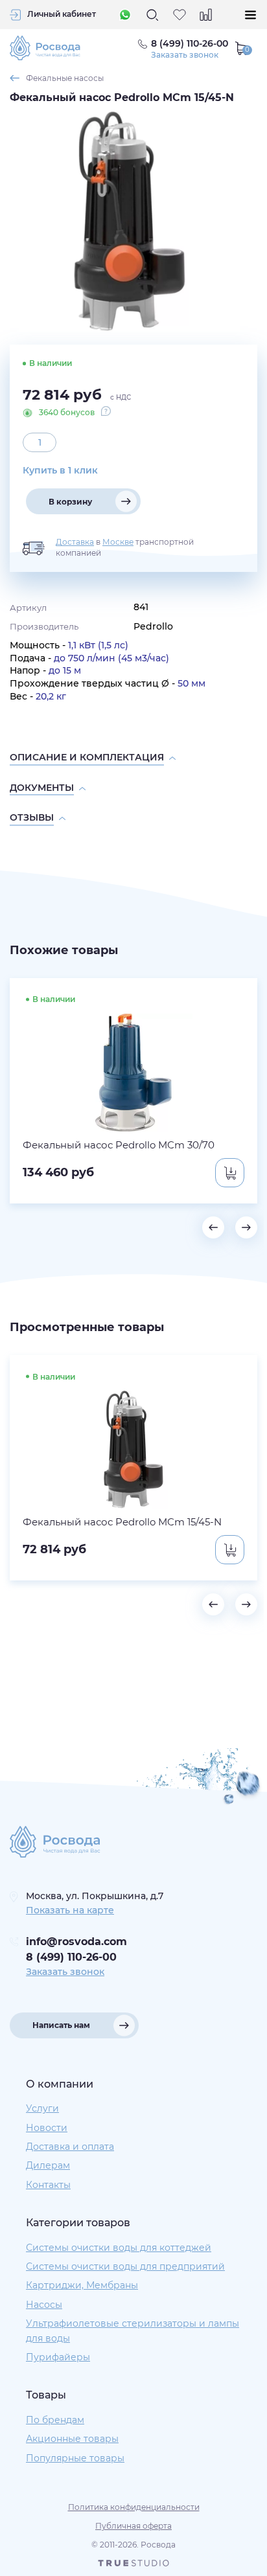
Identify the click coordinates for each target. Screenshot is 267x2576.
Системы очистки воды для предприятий (125, 2266)
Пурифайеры (58, 2357)
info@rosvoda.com (76, 1942)
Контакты (48, 2185)
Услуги (42, 2108)
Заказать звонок (185, 55)
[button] (213, 1227)
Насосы (44, 2305)
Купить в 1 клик (60, 470)
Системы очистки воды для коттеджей (119, 2248)
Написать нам (61, 2025)
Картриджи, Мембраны (82, 2285)
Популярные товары (75, 2458)
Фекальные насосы (65, 78)
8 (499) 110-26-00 (71, 1957)
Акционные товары (72, 2439)
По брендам (55, 2420)
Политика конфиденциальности (134, 2507)
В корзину (70, 502)
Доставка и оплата (70, 2147)
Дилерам (48, 2165)
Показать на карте (70, 1910)
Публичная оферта (133, 2526)
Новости (47, 2128)
